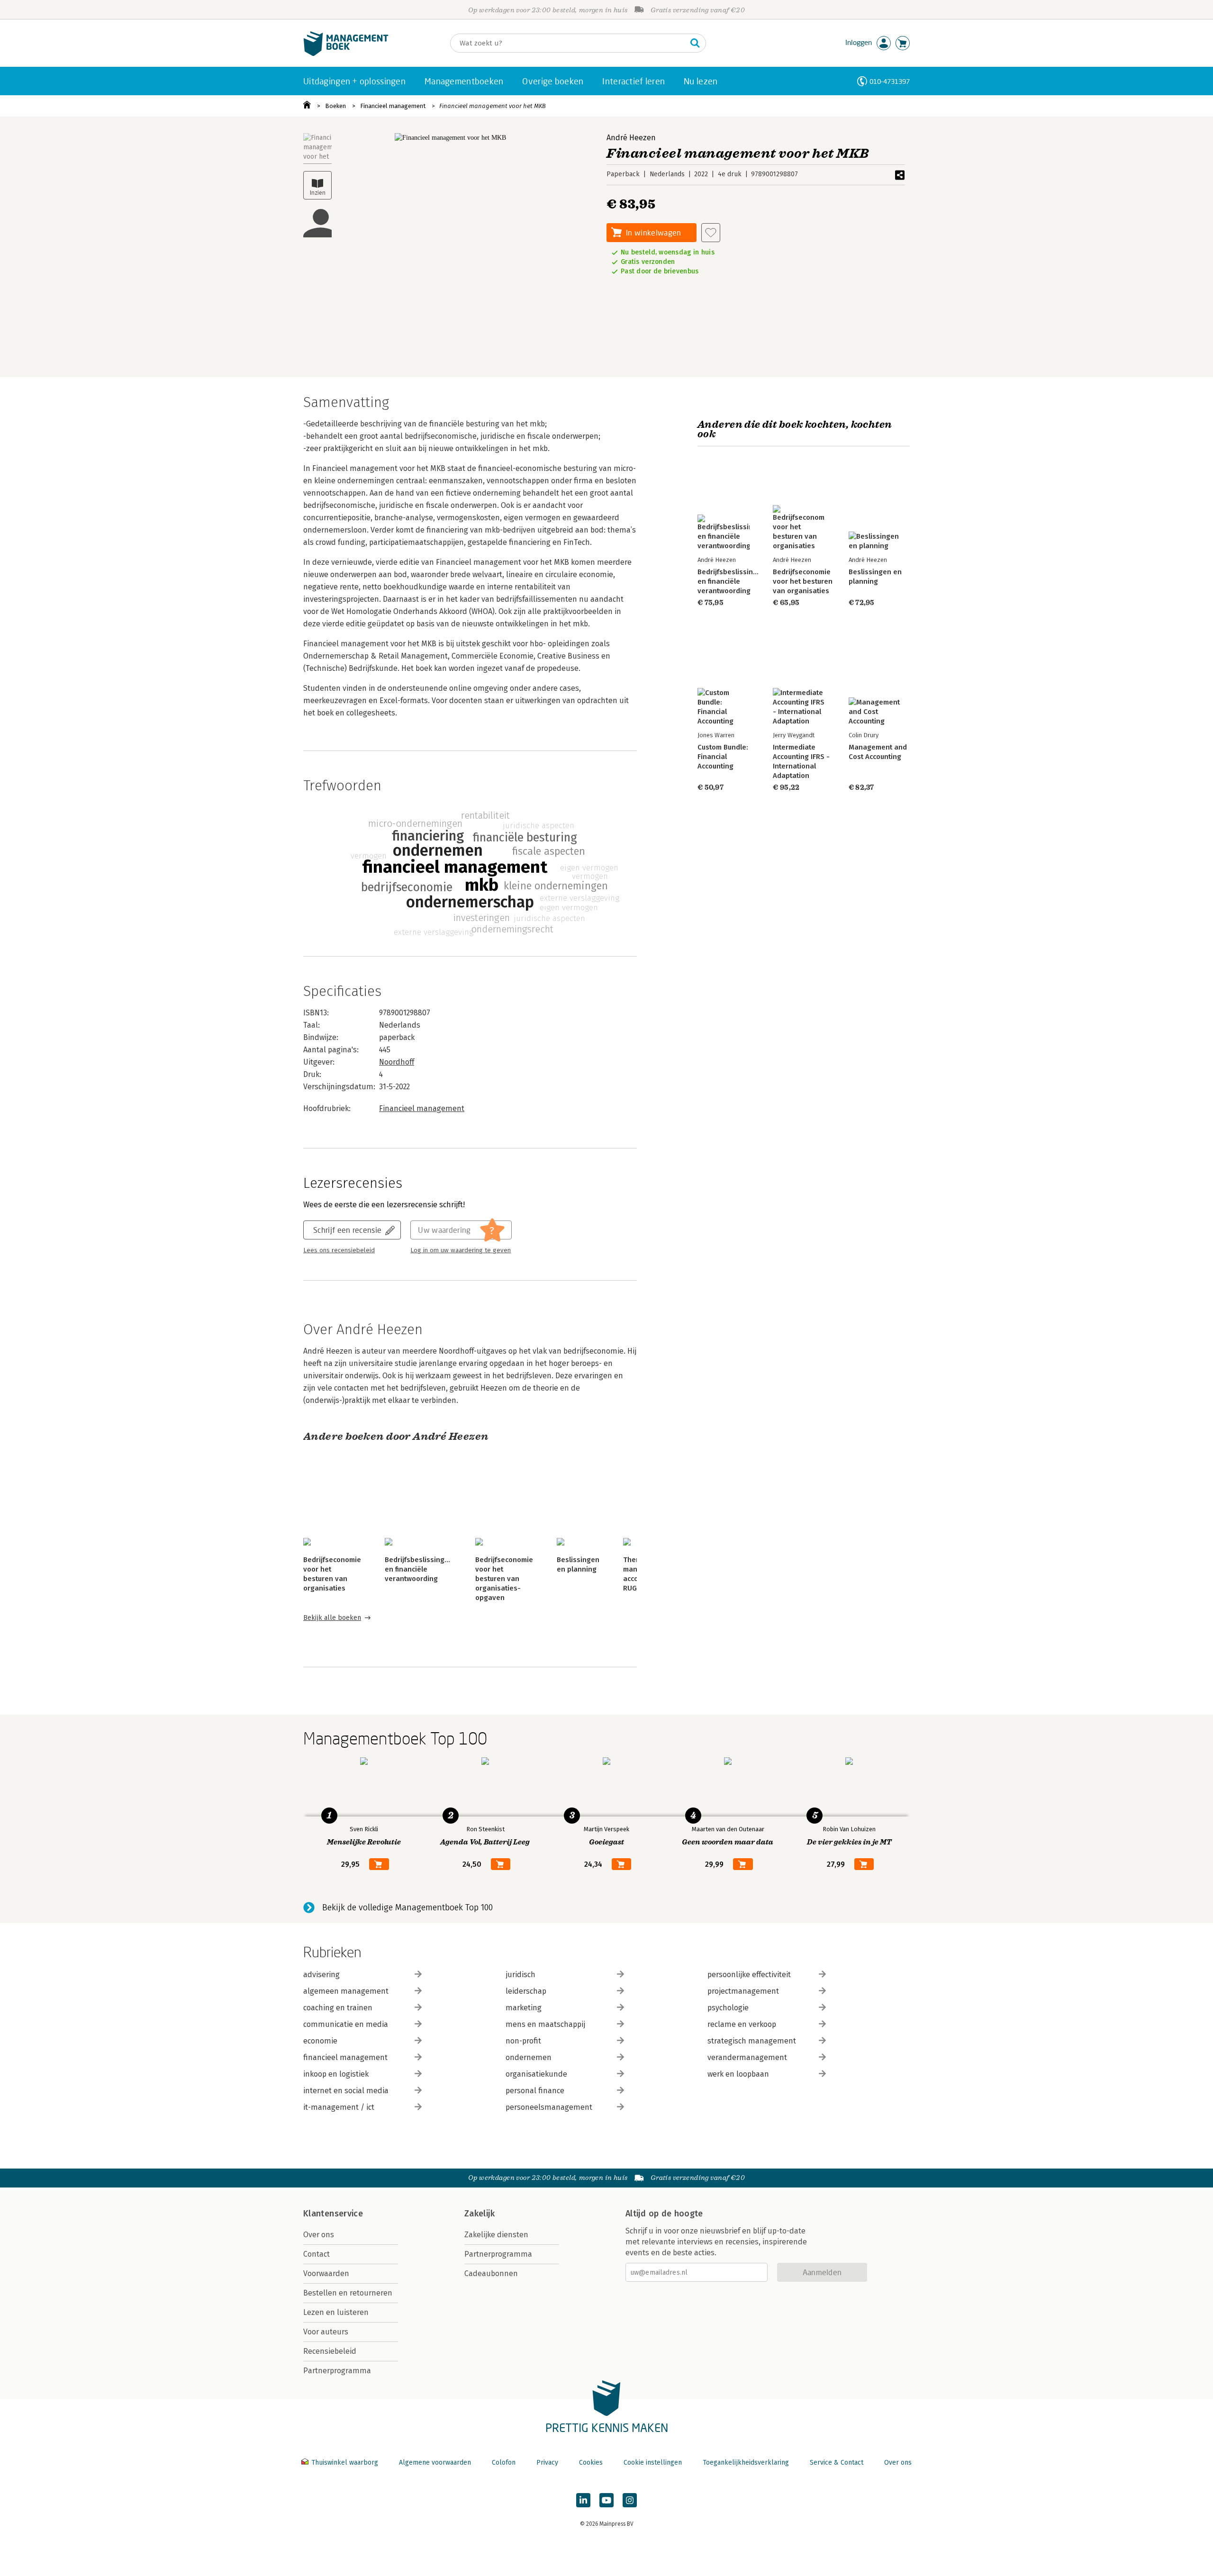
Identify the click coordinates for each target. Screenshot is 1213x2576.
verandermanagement (747, 2057)
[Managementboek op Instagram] (630, 2500)
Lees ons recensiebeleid (339, 1250)
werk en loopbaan (738, 2074)
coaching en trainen (338, 2008)
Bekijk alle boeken (332, 1618)
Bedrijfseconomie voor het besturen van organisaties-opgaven (504, 1579)
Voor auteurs (326, 2332)
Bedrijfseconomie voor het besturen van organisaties (803, 581)
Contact (317, 2254)
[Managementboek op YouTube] (606, 2500)
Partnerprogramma (337, 2371)
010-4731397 (890, 81)
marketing (524, 2008)
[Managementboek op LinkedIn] (583, 2500)
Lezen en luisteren (336, 2312)
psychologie (728, 2008)
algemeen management (346, 1991)
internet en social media (346, 2091)
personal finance (535, 2091)
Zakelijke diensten (496, 2235)
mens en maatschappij (545, 2024)
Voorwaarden (326, 2273)
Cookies (591, 2463)
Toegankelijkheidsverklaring (746, 2463)
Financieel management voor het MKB (493, 106)
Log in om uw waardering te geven (461, 1250)
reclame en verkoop (742, 2024)
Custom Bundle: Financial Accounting (723, 757)
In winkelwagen (653, 232)
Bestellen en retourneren (348, 2293)
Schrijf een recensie (347, 1230)
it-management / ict (339, 2107)
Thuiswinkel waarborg (345, 2463)
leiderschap (526, 1991)
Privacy (547, 2463)
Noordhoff (397, 1062)
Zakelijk (480, 2214)
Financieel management (393, 106)
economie (320, 2041)
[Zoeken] (695, 43)
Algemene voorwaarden (435, 2463)
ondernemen (529, 2057)
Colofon (504, 2463)
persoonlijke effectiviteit (749, 1975)
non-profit (523, 2041)
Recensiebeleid (330, 2351)
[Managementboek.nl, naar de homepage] (346, 54)
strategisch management (752, 2041)
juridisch (521, 1975)
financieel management (345, 2057)
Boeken (335, 106)
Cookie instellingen (653, 2463)
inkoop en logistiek (336, 2074)
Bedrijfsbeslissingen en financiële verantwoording (419, 1569)
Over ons (319, 2235)
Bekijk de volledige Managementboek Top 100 (407, 1907)
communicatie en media (346, 2024)
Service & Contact (837, 2463)
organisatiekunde (536, 2074)
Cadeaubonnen (491, 2273)
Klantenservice (333, 2214)
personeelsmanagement (549, 2107)
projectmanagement (743, 1991)
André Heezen (631, 138)
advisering (321, 1975)
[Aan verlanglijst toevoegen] (711, 233)
